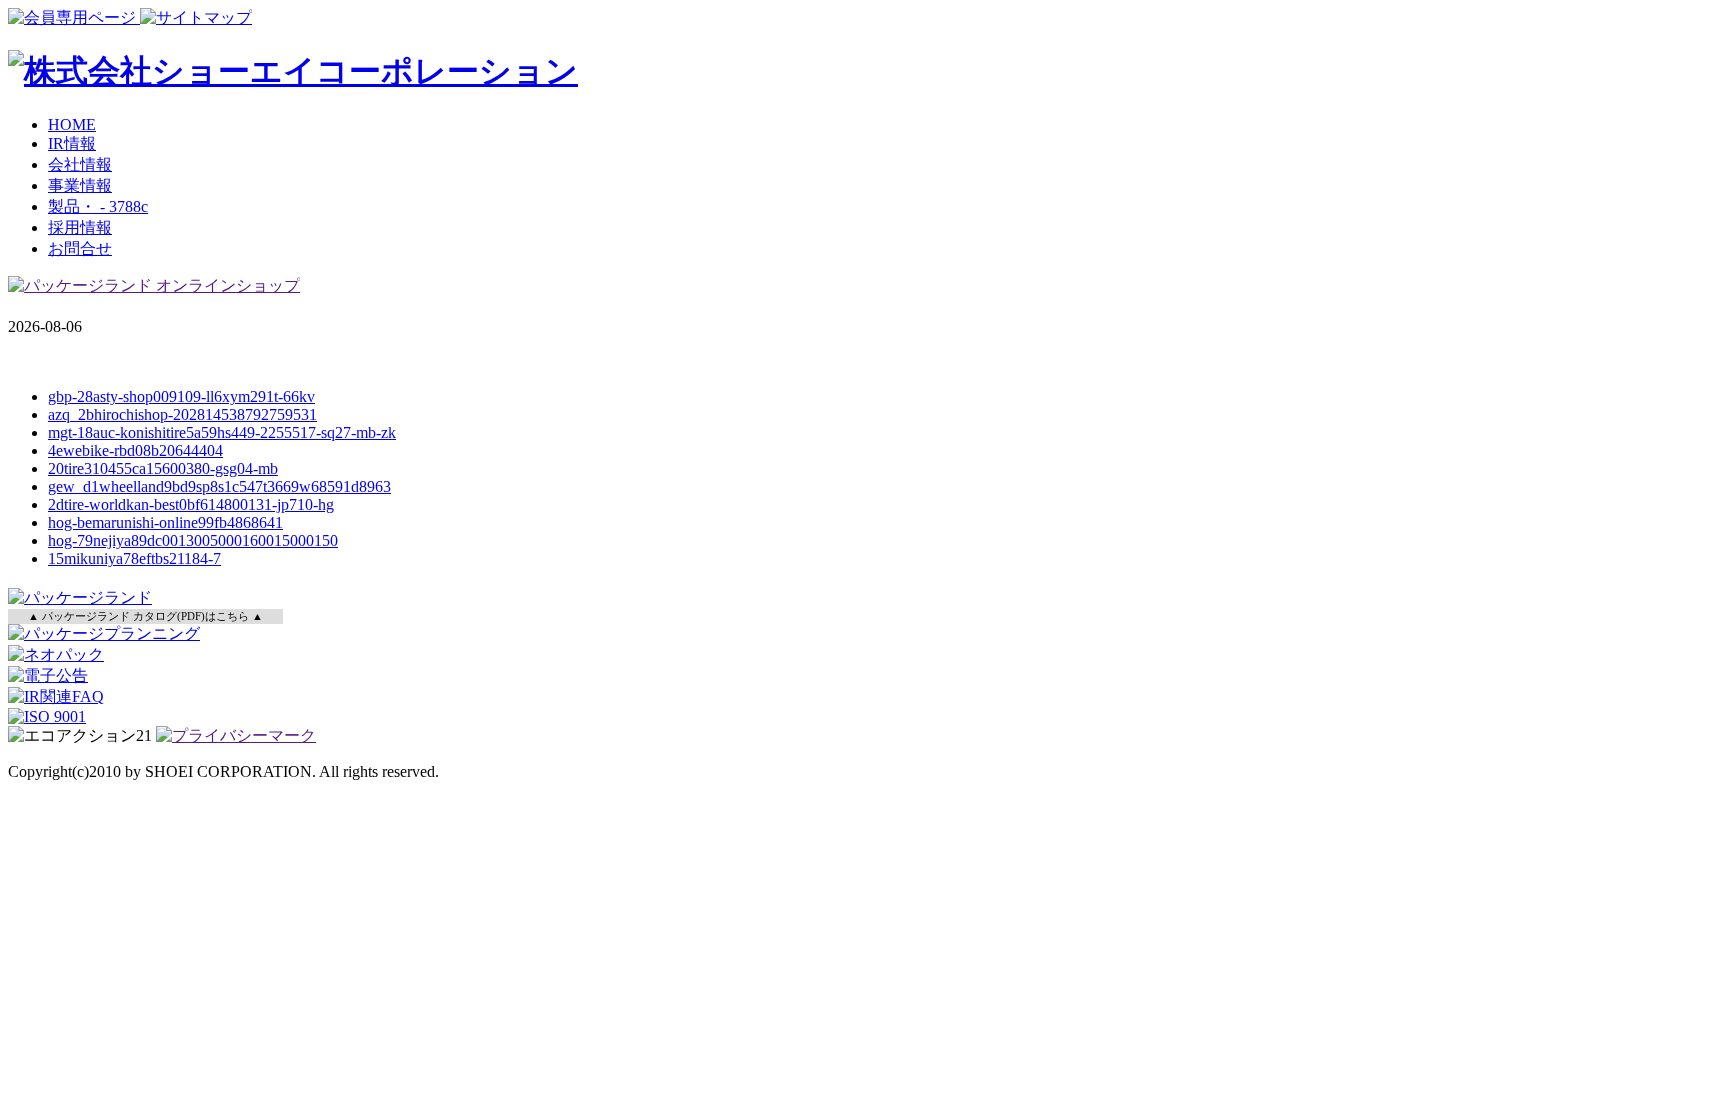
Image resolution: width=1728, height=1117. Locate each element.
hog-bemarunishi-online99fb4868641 (165, 522)
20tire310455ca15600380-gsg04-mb (163, 468)
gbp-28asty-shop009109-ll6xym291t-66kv (181, 396)
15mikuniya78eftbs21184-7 (134, 558)
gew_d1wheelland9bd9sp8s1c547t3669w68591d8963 (219, 486)
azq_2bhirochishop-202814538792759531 (182, 414)
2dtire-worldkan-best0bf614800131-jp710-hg (191, 504)
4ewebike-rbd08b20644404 (135, 450)
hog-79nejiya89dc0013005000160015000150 (193, 540)
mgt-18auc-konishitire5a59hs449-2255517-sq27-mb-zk (222, 432)
